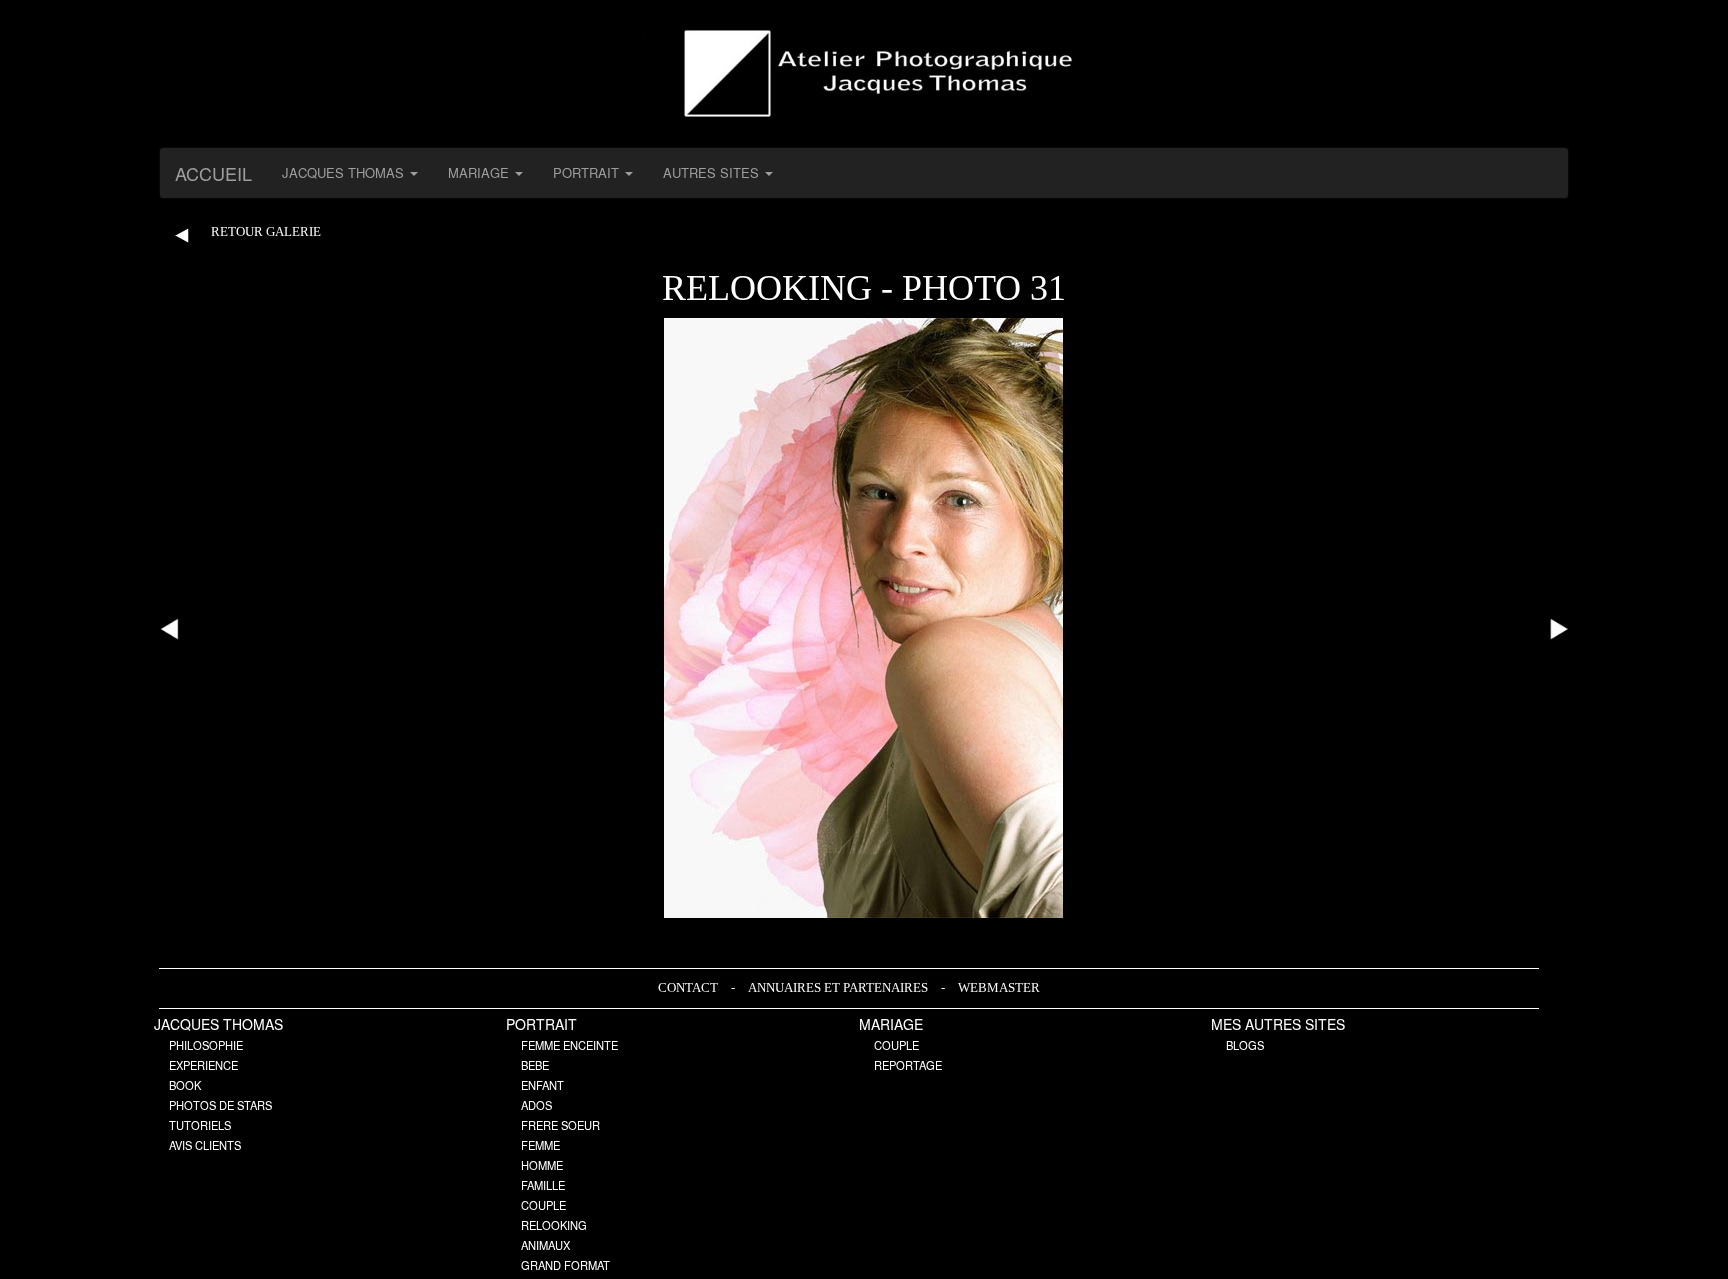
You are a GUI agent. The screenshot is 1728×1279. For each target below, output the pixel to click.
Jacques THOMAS (218, 1024)
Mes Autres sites (1278, 1024)
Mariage (891, 1024)
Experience (203, 1065)
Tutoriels (200, 1125)
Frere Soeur (560, 1125)
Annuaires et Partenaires (839, 987)
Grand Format (565, 1265)
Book (185, 1085)
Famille (543, 1185)
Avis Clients (205, 1145)
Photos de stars (220, 1105)
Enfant (542, 1085)
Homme (542, 1165)
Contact (689, 987)
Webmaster (999, 987)
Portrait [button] (588, 172)
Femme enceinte (569, 1045)
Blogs (1245, 1045)
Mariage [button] (480, 172)
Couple (543, 1205)
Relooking (554, 1225)
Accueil (213, 173)
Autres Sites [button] (713, 172)
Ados (536, 1105)
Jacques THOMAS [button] (345, 172)
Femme (540, 1145)
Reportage (908, 1065)
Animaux (545, 1245)
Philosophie (206, 1045)
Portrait (541, 1024)
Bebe (535, 1065)
